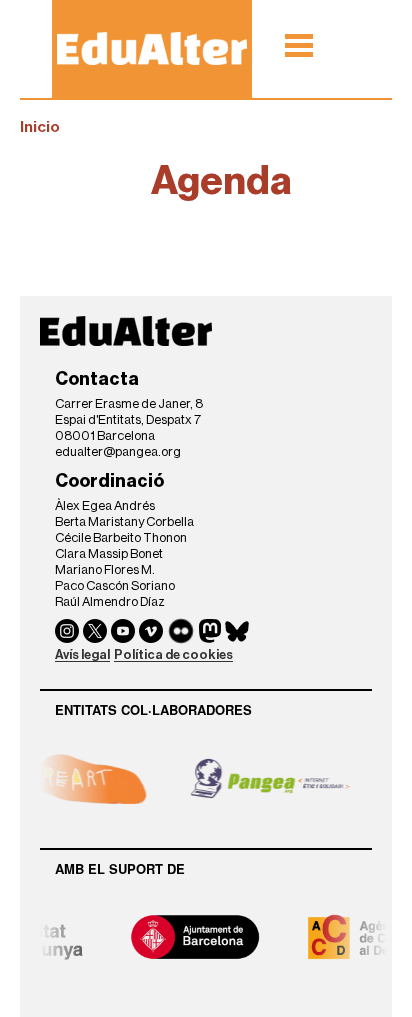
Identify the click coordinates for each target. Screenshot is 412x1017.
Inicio (40, 127)
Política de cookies (173, 654)
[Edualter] (152, 48)
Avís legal (82, 654)
